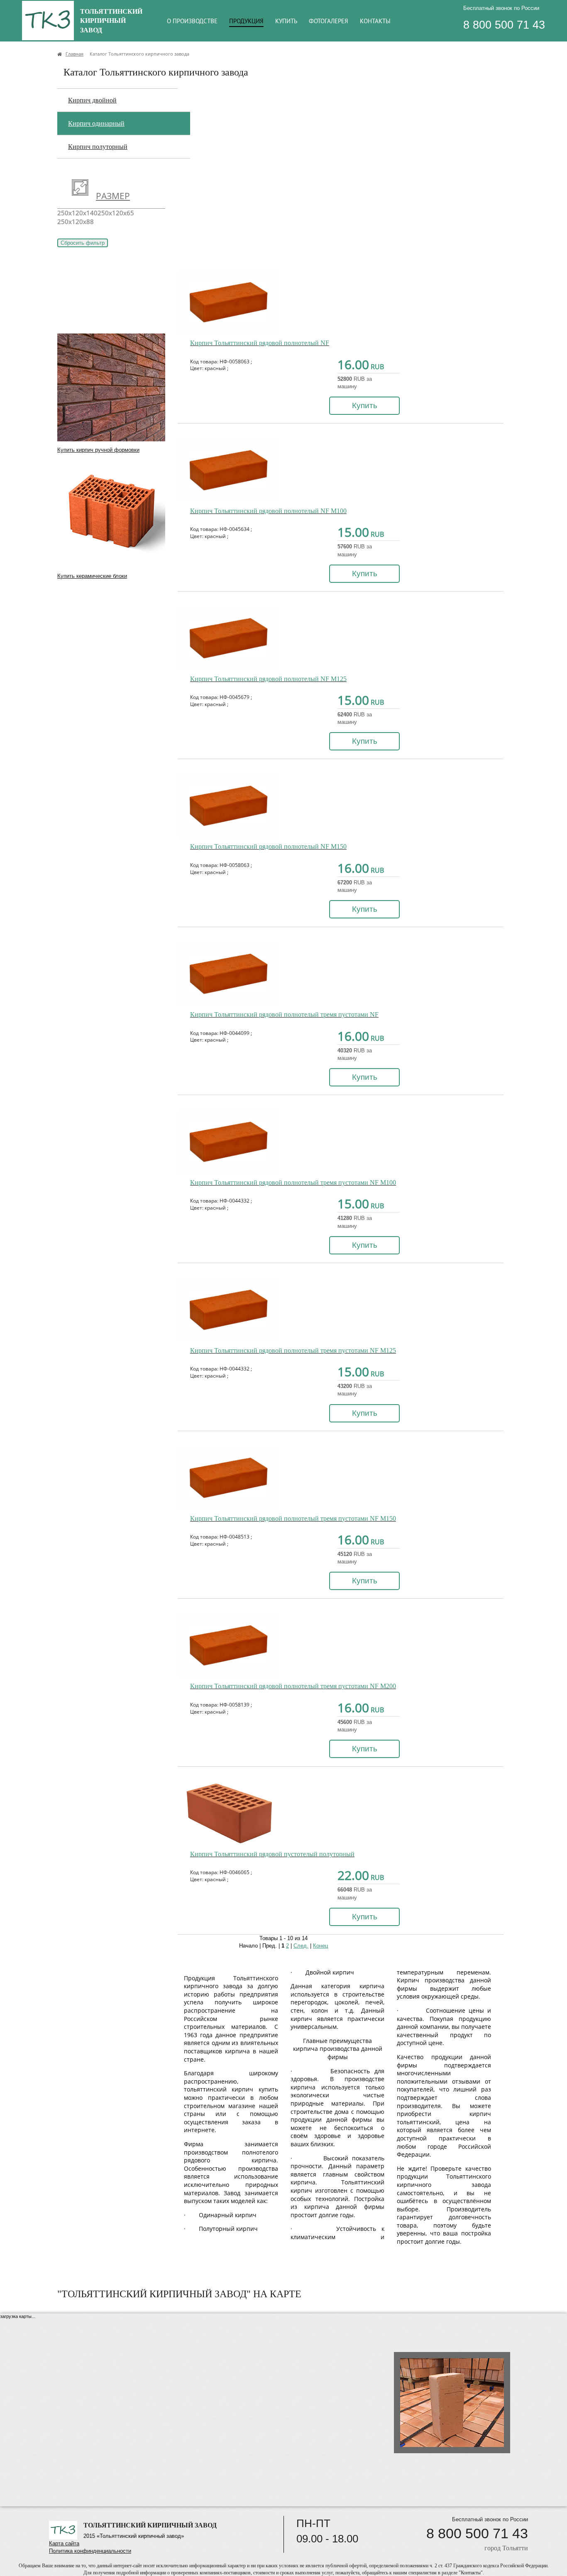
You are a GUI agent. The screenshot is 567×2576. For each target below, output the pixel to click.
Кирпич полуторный (98, 147)
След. (301, 1946)
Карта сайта (64, 2543)
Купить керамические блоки (92, 576)
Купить (365, 405)
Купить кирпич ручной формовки (98, 450)
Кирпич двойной (92, 100)
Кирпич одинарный (96, 123)
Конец (320, 1946)
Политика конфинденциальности (90, 2551)
